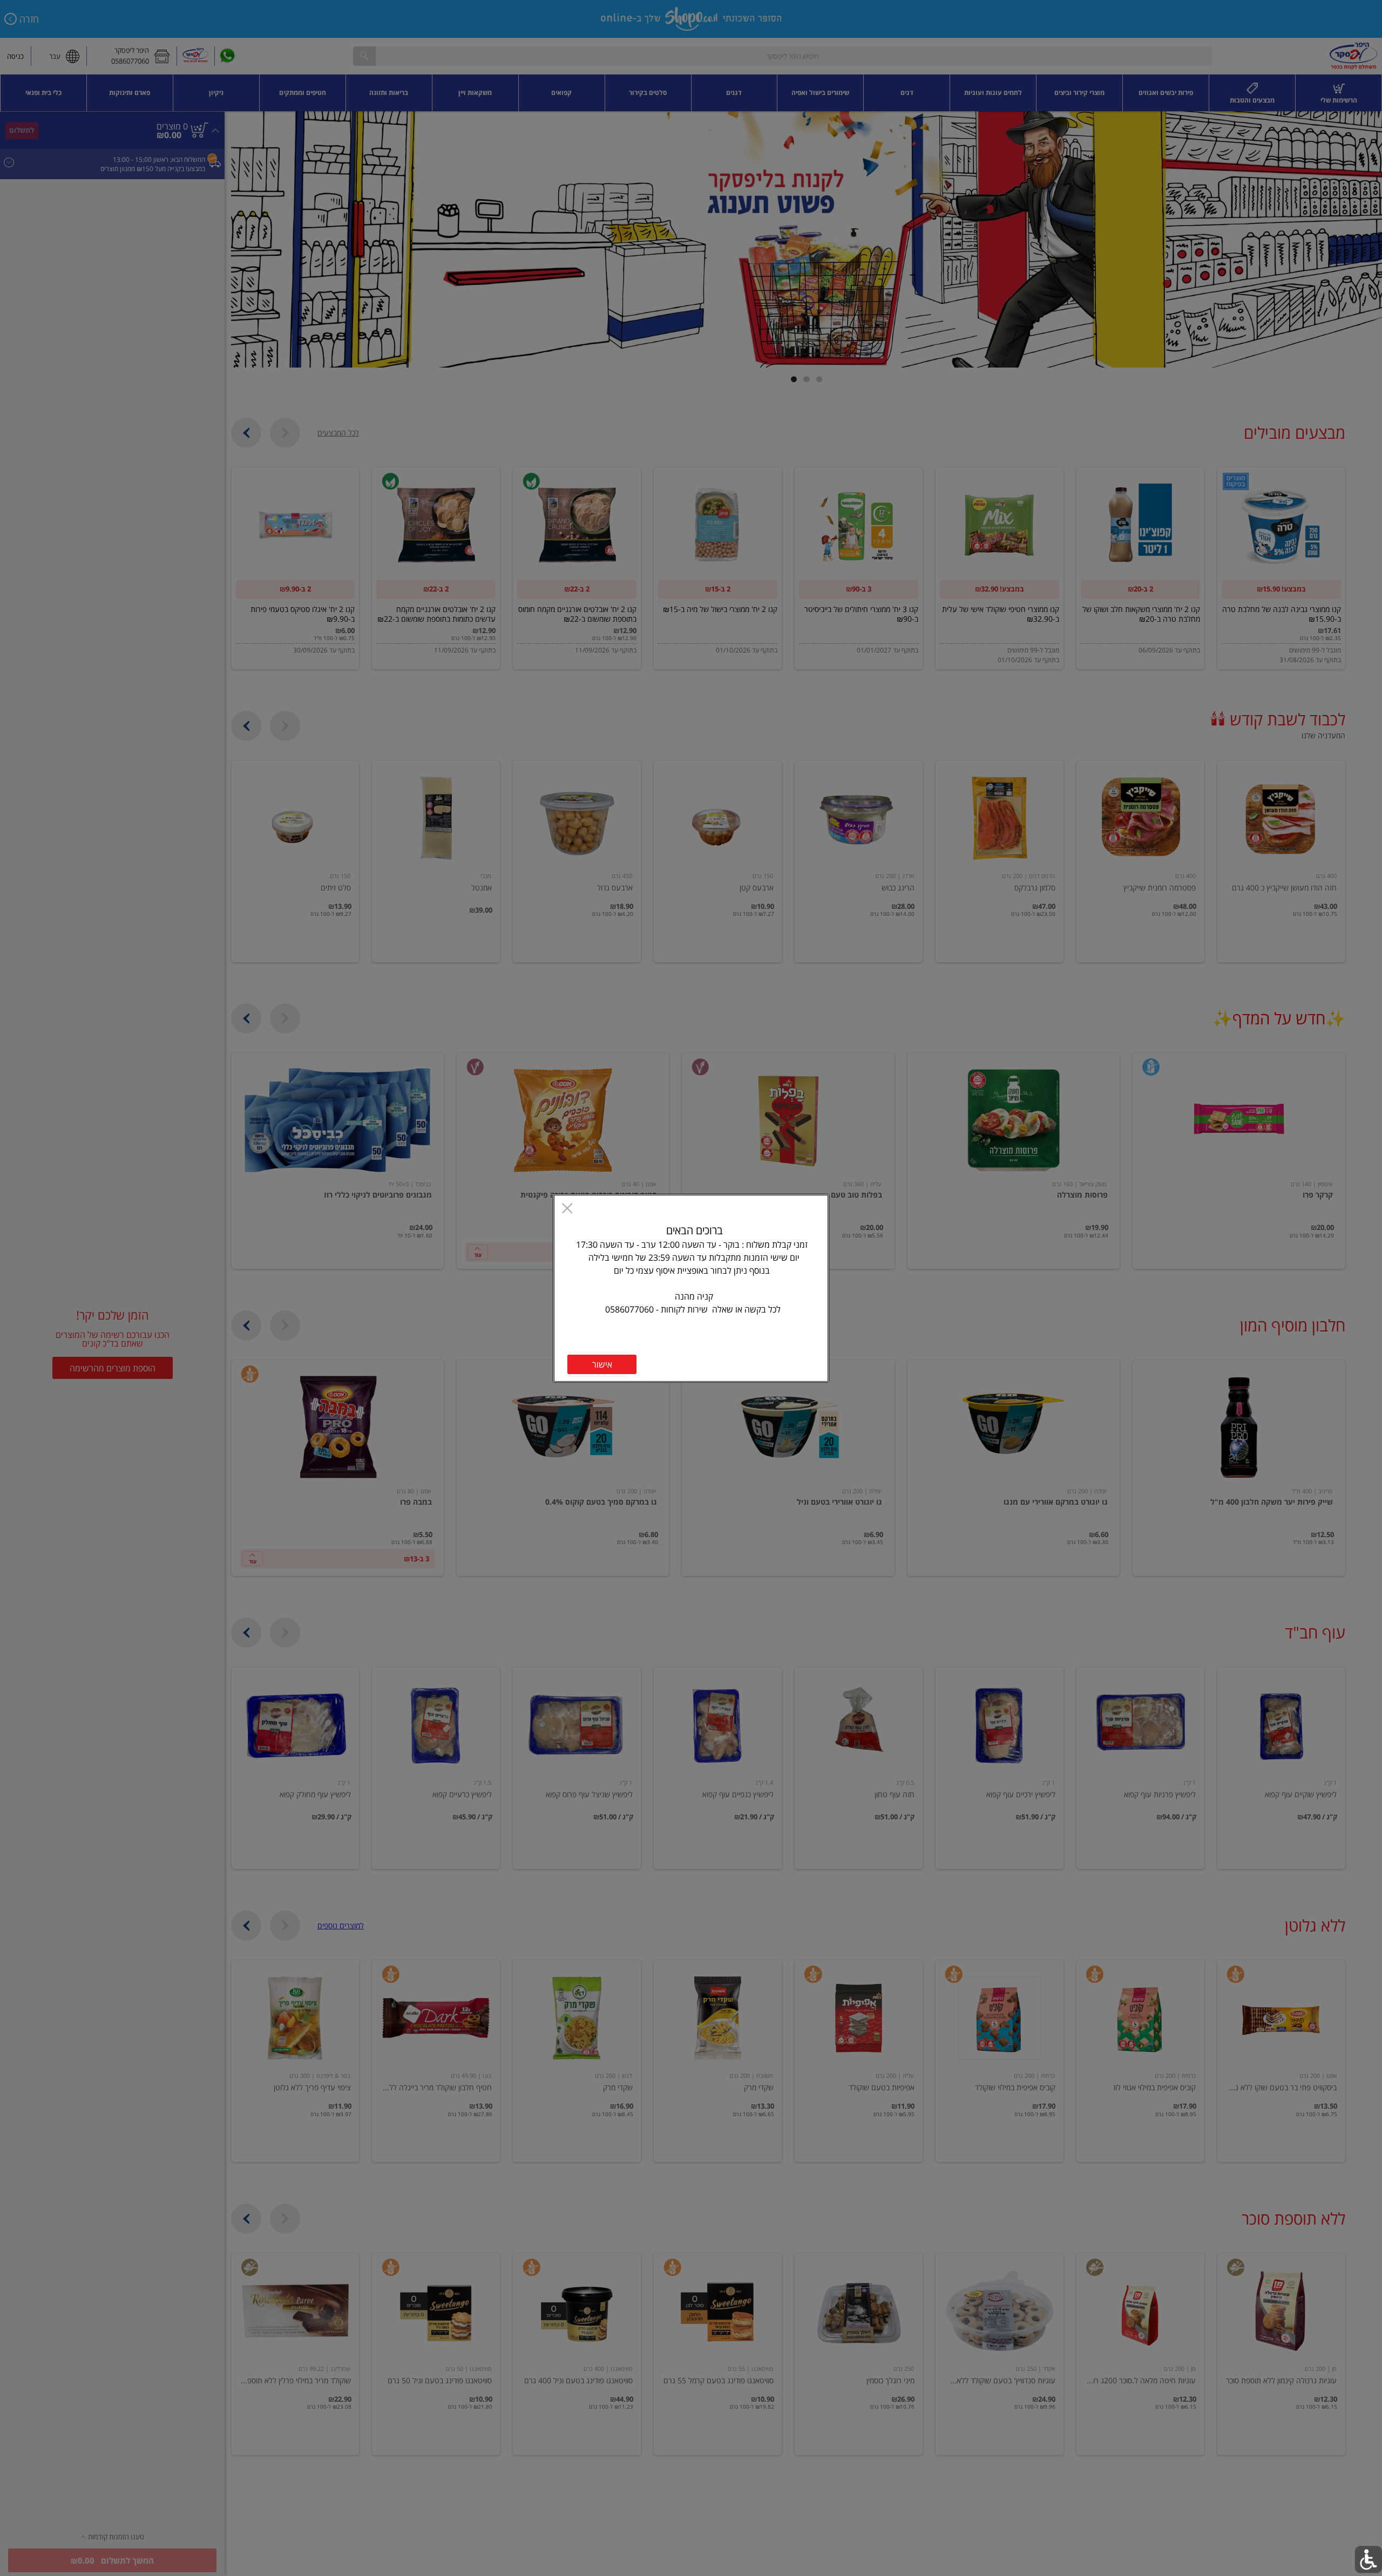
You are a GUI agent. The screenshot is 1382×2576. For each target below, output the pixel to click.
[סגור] (567, 1209)
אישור (602, 1364)
